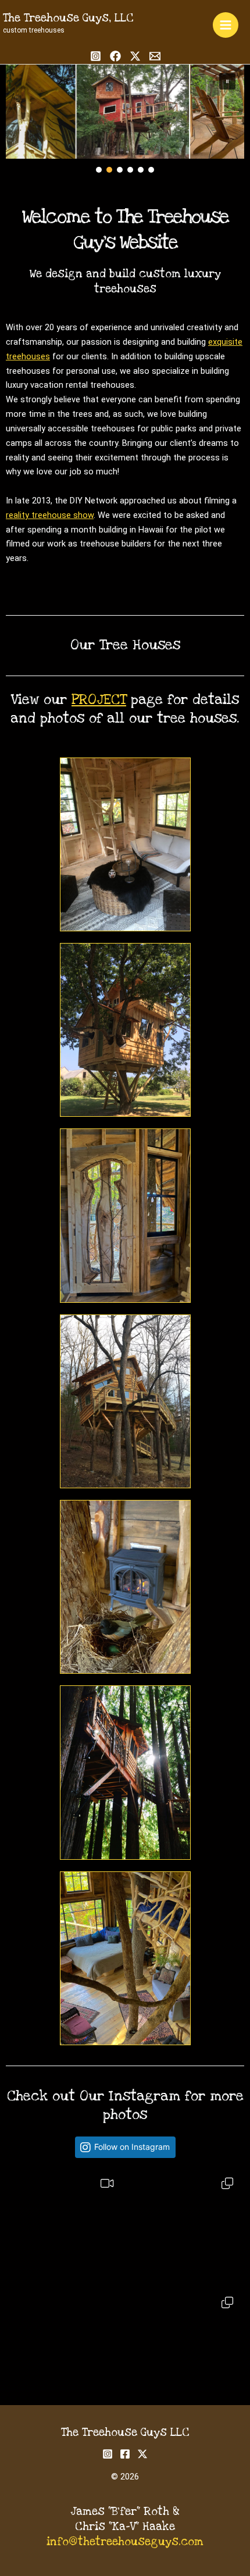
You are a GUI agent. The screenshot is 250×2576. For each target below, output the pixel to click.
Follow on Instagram (132, 2147)
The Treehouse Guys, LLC (68, 18)
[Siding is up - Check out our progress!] (185, 2345)
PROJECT (99, 700)
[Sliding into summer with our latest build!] (65, 2345)
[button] (227, 81)
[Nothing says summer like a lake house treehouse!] (185, 2226)
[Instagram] (96, 56)
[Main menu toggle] (226, 25)
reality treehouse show (50, 515)
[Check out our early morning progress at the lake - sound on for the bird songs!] (65, 2226)
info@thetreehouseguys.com (125, 2542)
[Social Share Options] (18, 2276)
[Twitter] (135, 56)
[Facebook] (115, 56)
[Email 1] (155, 56)
